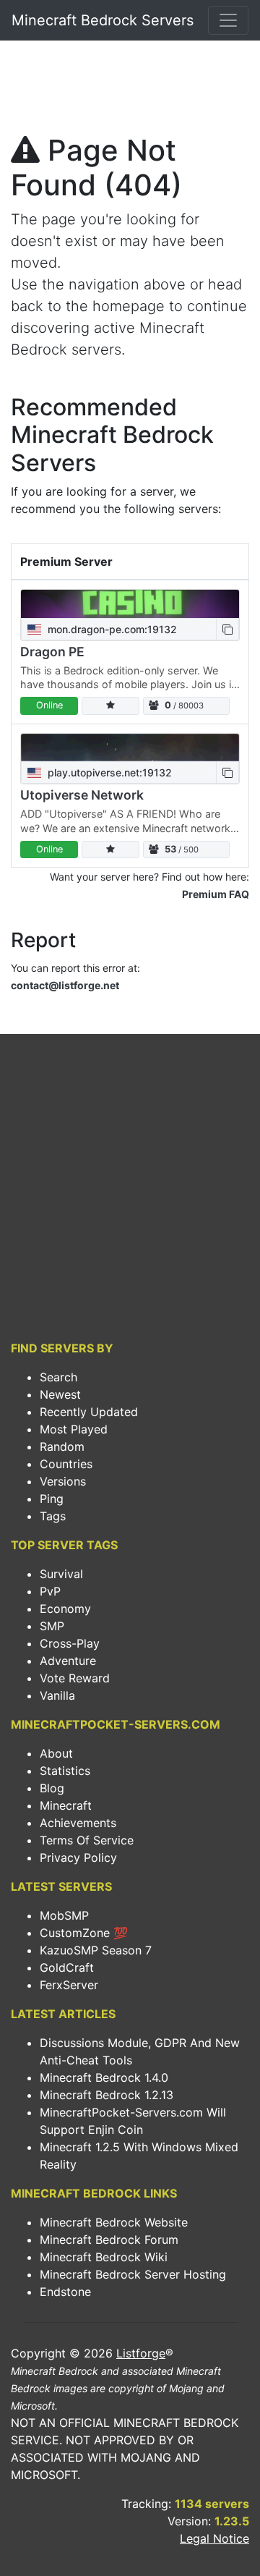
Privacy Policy (78, 1857)
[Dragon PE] (130, 604)
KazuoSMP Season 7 (96, 1950)
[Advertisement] (130, 91)
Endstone (65, 2292)
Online (49, 705)
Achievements (78, 1823)
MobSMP (64, 1915)
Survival (61, 1574)
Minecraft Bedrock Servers (103, 20)
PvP (50, 1591)
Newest (60, 1394)
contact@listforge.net (65, 985)
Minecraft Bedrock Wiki (104, 2257)
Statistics (65, 1771)
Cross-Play (70, 1643)
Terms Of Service (87, 1840)
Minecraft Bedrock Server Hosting (133, 2274)
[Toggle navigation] (228, 20)
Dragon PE (52, 652)
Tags (53, 1516)
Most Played (74, 1429)
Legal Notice (214, 2538)
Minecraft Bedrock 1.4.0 (104, 2077)
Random (62, 1446)
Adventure (68, 1661)
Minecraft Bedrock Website (114, 2222)
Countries (66, 1464)
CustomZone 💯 (84, 1933)
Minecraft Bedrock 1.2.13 (107, 2095)
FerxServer (69, 1985)
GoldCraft (67, 1967)
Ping (52, 1499)
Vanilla (57, 1695)
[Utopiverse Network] (130, 748)
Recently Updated (89, 1412)
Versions (63, 1481)
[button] (227, 629)
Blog (52, 1788)
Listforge (141, 2353)
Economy (65, 1609)
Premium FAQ (216, 894)
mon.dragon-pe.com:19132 (111, 629)
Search (58, 1377)
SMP (52, 1626)
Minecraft (66, 1805)
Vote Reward (75, 1678)
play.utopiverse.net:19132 (108, 772)
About (56, 1753)
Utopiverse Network (82, 795)
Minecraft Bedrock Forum (109, 2240)
